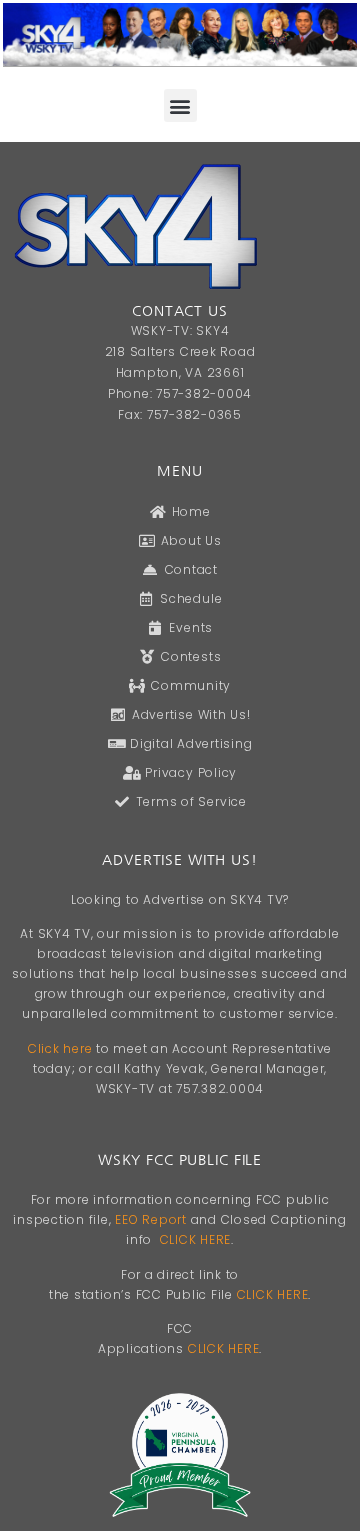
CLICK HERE (196, 1239)
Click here (60, 1048)
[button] (180, 105)
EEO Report (151, 1219)
